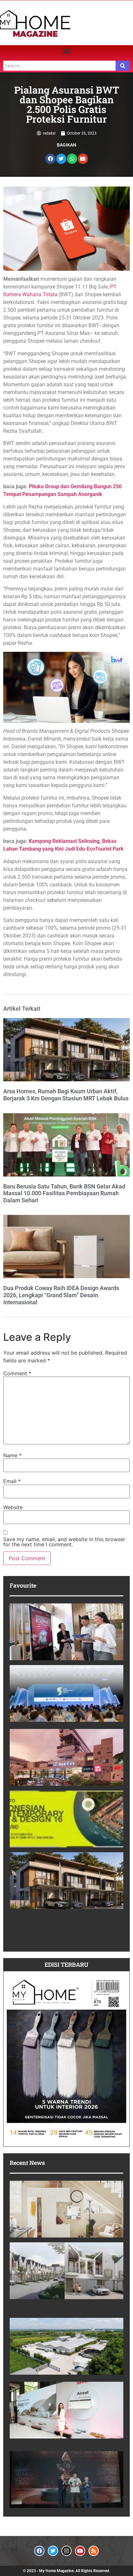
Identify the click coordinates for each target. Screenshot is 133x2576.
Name (12, 1455)
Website (13, 1507)
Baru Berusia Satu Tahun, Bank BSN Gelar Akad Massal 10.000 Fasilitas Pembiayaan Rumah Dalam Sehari (64, 1193)
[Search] (123, 66)
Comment (17, 1373)
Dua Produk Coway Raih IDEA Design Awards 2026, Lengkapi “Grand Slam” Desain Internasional (61, 1295)
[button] (67, 51)
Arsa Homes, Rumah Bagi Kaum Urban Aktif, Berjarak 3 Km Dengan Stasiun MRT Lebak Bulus (66, 1095)
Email (12, 1481)
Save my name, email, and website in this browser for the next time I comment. (64, 1542)
